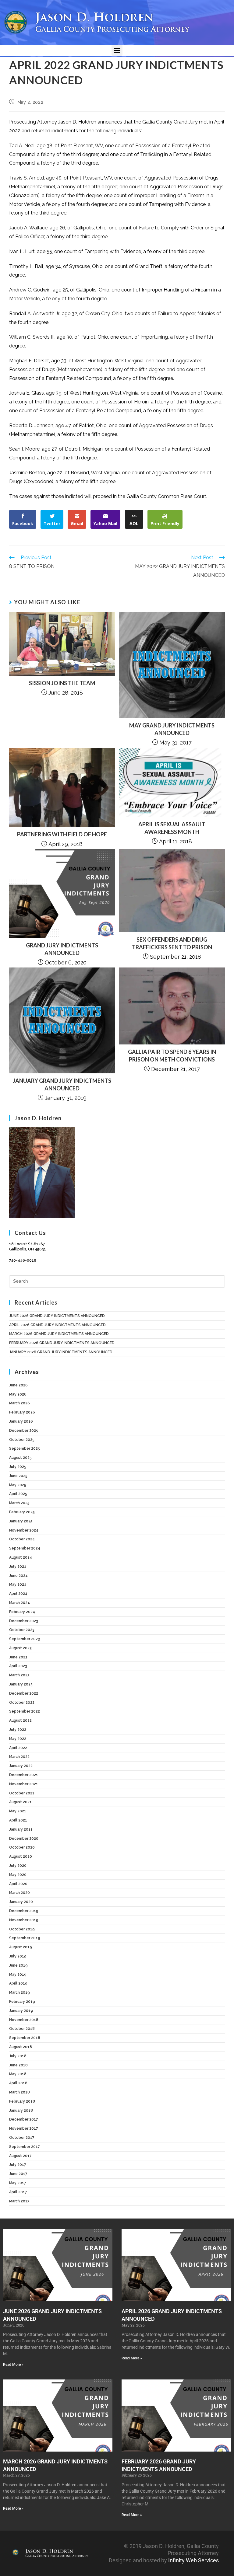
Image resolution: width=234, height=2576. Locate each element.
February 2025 (22, 1512)
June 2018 (18, 2065)
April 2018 (18, 2083)
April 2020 (18, 1884)
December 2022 (24, 1693)
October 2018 (22, 2029)
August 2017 (20, 2156)
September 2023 (25, 1639)
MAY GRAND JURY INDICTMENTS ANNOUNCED (172, 729)
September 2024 (25, 1548)
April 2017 (18, 2192)
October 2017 (22, 2138)
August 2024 (21, 1557)
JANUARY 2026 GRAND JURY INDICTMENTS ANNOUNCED (61, 1352)
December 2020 (24, 1839)
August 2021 (20, 1802)
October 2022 (22, 1703)
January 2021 (21, 1829)
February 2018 (22, 2101)
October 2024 (22, 1539)
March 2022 (19, 1757)
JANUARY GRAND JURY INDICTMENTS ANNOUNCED (62, 1084)
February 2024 (22, 1612)
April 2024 (18, 1594)
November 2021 (24, 1784)
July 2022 (18, 1730)
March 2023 (19, 1675)
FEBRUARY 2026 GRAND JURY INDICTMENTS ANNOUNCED (62, 1343)
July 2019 (18, 1956)
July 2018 (18, 2056)
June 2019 (18, 1965)
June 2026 (18, 1385)
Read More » (13, 2365)
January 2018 (21, 2111)
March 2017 (19, 2201)
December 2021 (24, 1775)
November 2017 (24, 2128)
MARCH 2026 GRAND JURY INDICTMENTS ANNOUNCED (59, 1334)
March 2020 (19, 1893)
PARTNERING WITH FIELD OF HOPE (62, 834)
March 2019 (19, 1992)
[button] (117, 50)
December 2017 (24, 2119)
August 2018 (21, 2047)
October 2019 (22, 1929)
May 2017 (18, 2183)
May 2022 (18, 1739)
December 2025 (24, 1431)
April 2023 (18, 1666)
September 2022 (25, 1711)
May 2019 (18, 1975)
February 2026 (22, 1412)
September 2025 (25, 1448)
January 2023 (21, 1684)
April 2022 (18, 1748)
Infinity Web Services (193, 2560)
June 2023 (18, 1657)
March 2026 (19, 1403)
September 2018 (25, 2038)
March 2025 (19, 1503)
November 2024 (24, 1530)
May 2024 (18, 1584)
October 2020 (22, 1847)
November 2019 (24, 1920)
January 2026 (21, 1421)
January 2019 (21, 2011)
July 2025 (18, 1467)
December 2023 (24, 1621)
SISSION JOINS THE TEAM (62, 683)
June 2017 (18, 2174)
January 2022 (21, 1766)
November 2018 (24, 2020)
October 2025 (22, 1440)
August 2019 (21, 1947)
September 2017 (25, 2147)
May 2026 (18, 1394)
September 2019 (25, 1938)
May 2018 (18, 2074)
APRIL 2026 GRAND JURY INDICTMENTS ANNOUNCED (57, 1325)
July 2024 (18, 1567)
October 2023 (22, 1630)
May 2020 (18, 1875)
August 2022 (20, 1720)
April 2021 (18, 1820)
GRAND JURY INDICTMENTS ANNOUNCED (62, 949)
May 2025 (18, 1485)
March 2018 (19, 2092)
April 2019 (18, 1983)
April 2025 (18, 1494)
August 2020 (21, 1856)
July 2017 (18, 2165)
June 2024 (18, 1576)
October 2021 (22, 1793)
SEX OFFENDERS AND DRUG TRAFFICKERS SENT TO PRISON (172, 943)
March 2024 (19, 1603)
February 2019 (22, 2002)
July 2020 (18, 1866)
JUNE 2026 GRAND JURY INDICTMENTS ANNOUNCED (57, 1316)
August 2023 (20, 1648)
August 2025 (20, 1458)
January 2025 (21, 1521)
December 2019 (24, 1911)
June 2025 (18, 1476)
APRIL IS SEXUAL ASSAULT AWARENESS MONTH (172, 828)
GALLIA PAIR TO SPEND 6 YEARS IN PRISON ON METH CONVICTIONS (172, 1056)
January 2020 (21, 1902)
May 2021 (18, 1811)
